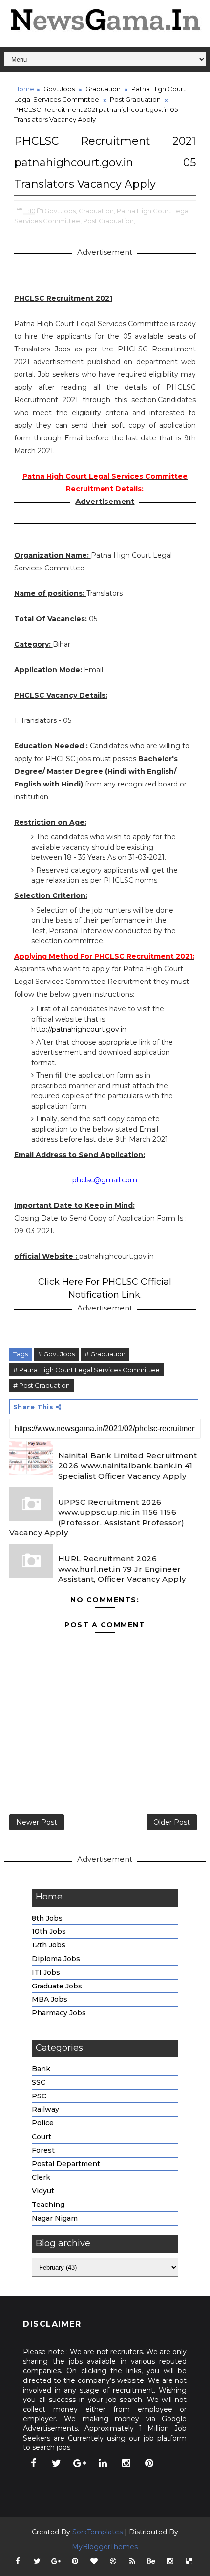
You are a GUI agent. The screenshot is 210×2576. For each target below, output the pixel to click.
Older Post (172, 1822)
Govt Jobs (59, 89)
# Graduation (105, 1354)
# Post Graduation (42, 1385)
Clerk (41, 2177)
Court (42, 2137)
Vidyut (43, 2191)
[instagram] (126, 2463)
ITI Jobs (46, 1972)
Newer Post (37, 1822)
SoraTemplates (97, 2532)
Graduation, (97, 211)
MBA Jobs (50, 1999)
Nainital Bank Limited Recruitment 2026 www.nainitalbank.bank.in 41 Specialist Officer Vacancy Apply (128, 1466)
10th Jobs (49, 1931)
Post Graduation (135, 99)
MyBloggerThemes (105, 2547)
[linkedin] (103, 2463)
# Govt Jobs (56, 1354)
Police (43, 2123)
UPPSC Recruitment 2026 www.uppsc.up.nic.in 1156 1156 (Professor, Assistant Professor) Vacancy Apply (97, 1517)
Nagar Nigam (55, 2218)
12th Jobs (49, 1945)
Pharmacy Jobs (59, 2013)
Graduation (103, 89)
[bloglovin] (94, 2561)
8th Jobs (47, 1918)
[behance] (151, 2561)
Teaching (48, 2205)
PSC (39, 2096)
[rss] (132, 2561)
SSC (39, 2082)
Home (24, 89)
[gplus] (80, 2463)
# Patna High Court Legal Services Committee (86, 1370)
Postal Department (66, 2164)
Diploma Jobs (56, 1959)
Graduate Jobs (57, 1986)
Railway (45, 2109)
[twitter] (57, 2463)
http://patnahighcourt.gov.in (79, 1029)
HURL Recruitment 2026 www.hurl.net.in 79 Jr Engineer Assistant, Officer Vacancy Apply (122, 1569)
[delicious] (189, 2561)
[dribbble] (113, 2561)
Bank (41, 2069)
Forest (43, 2150)
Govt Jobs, (61, 211)
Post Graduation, (109, 221)
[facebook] (33, 2463)
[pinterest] (149, 2463)
